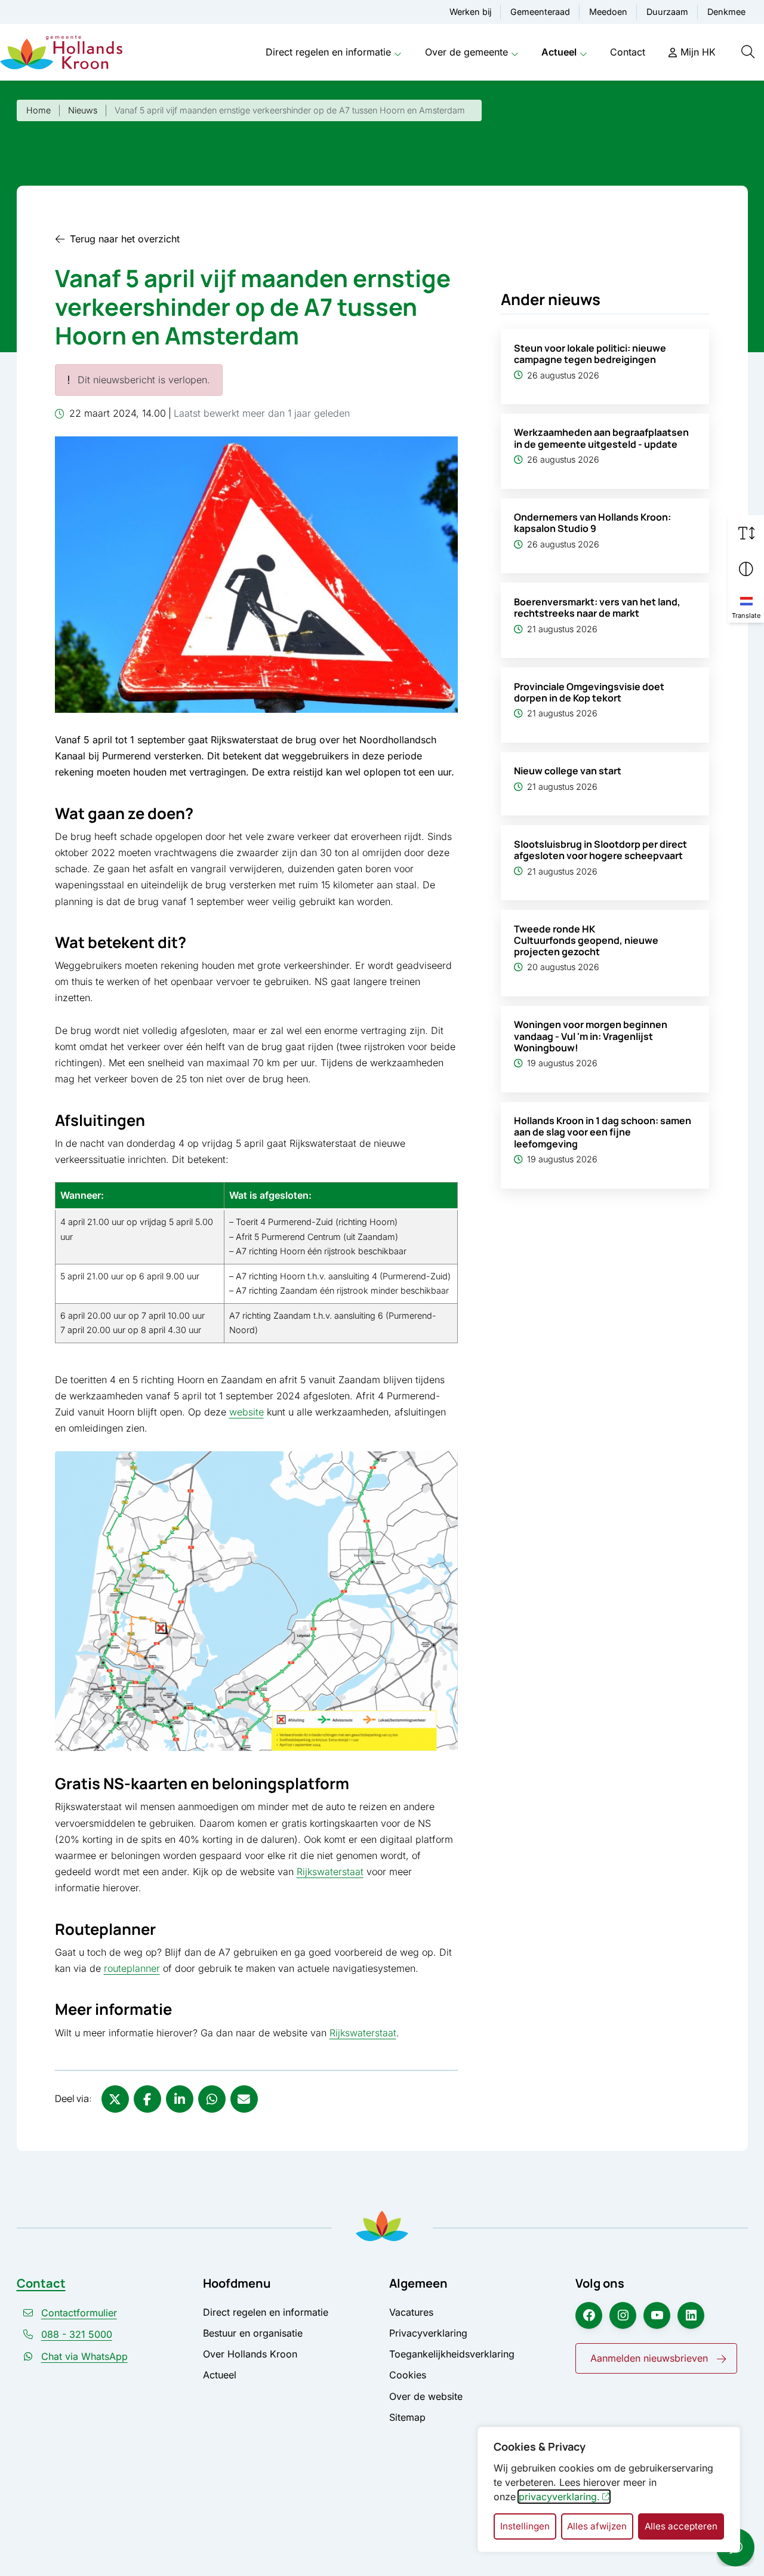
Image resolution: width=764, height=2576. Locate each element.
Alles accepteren (681, 2526)
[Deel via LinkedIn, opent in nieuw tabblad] (180, 2099)
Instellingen (525, 2526)
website (247, 1412)
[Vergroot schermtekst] (746, 533)
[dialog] (609, 2489)
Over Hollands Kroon (250, 2354)
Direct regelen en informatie (328, 52)
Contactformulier (79, 2313)
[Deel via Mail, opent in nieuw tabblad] (244, 2099)
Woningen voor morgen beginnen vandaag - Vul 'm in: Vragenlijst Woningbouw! (591, 1036)
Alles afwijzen (597, 2526)
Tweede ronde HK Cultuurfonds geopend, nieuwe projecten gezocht (586, 940)
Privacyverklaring (428, 2333)
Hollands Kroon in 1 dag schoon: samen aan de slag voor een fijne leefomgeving (603, 1132)
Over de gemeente (466, 52)
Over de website (426, 2396)
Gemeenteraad (540, 12)
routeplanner (132, 1968)
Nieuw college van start (568, 771)
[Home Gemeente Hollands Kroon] (61, 53)
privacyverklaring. (559, 2497)
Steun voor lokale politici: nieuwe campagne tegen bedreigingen (590, 354)
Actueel (559, 52)
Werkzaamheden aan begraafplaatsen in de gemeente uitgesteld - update (601, 438)
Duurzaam (667, 12)
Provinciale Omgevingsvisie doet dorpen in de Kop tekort (589, 692)
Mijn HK (698, 52)
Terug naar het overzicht (125, 239)
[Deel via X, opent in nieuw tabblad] (115, 2099)
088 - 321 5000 (77, 2334)
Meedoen (608, 12)
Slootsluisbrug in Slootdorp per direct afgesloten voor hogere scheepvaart (600, 850)
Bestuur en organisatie (253, 2333)
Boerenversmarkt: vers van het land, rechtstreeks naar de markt (597, 607)
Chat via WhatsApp (84, 2356)
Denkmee (726, 12)
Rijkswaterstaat (330, 1872)
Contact (628, 52)
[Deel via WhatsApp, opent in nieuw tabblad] (212, 2099)
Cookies (408, 2375)
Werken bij (470, 12)
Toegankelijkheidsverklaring (452, 2354)
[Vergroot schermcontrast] (746, 569)
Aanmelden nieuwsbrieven (649, 2358)
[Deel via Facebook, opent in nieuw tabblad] (147, 2099)
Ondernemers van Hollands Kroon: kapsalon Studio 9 (592, 523)
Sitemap (407, 2417)
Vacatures (411, 2312)
